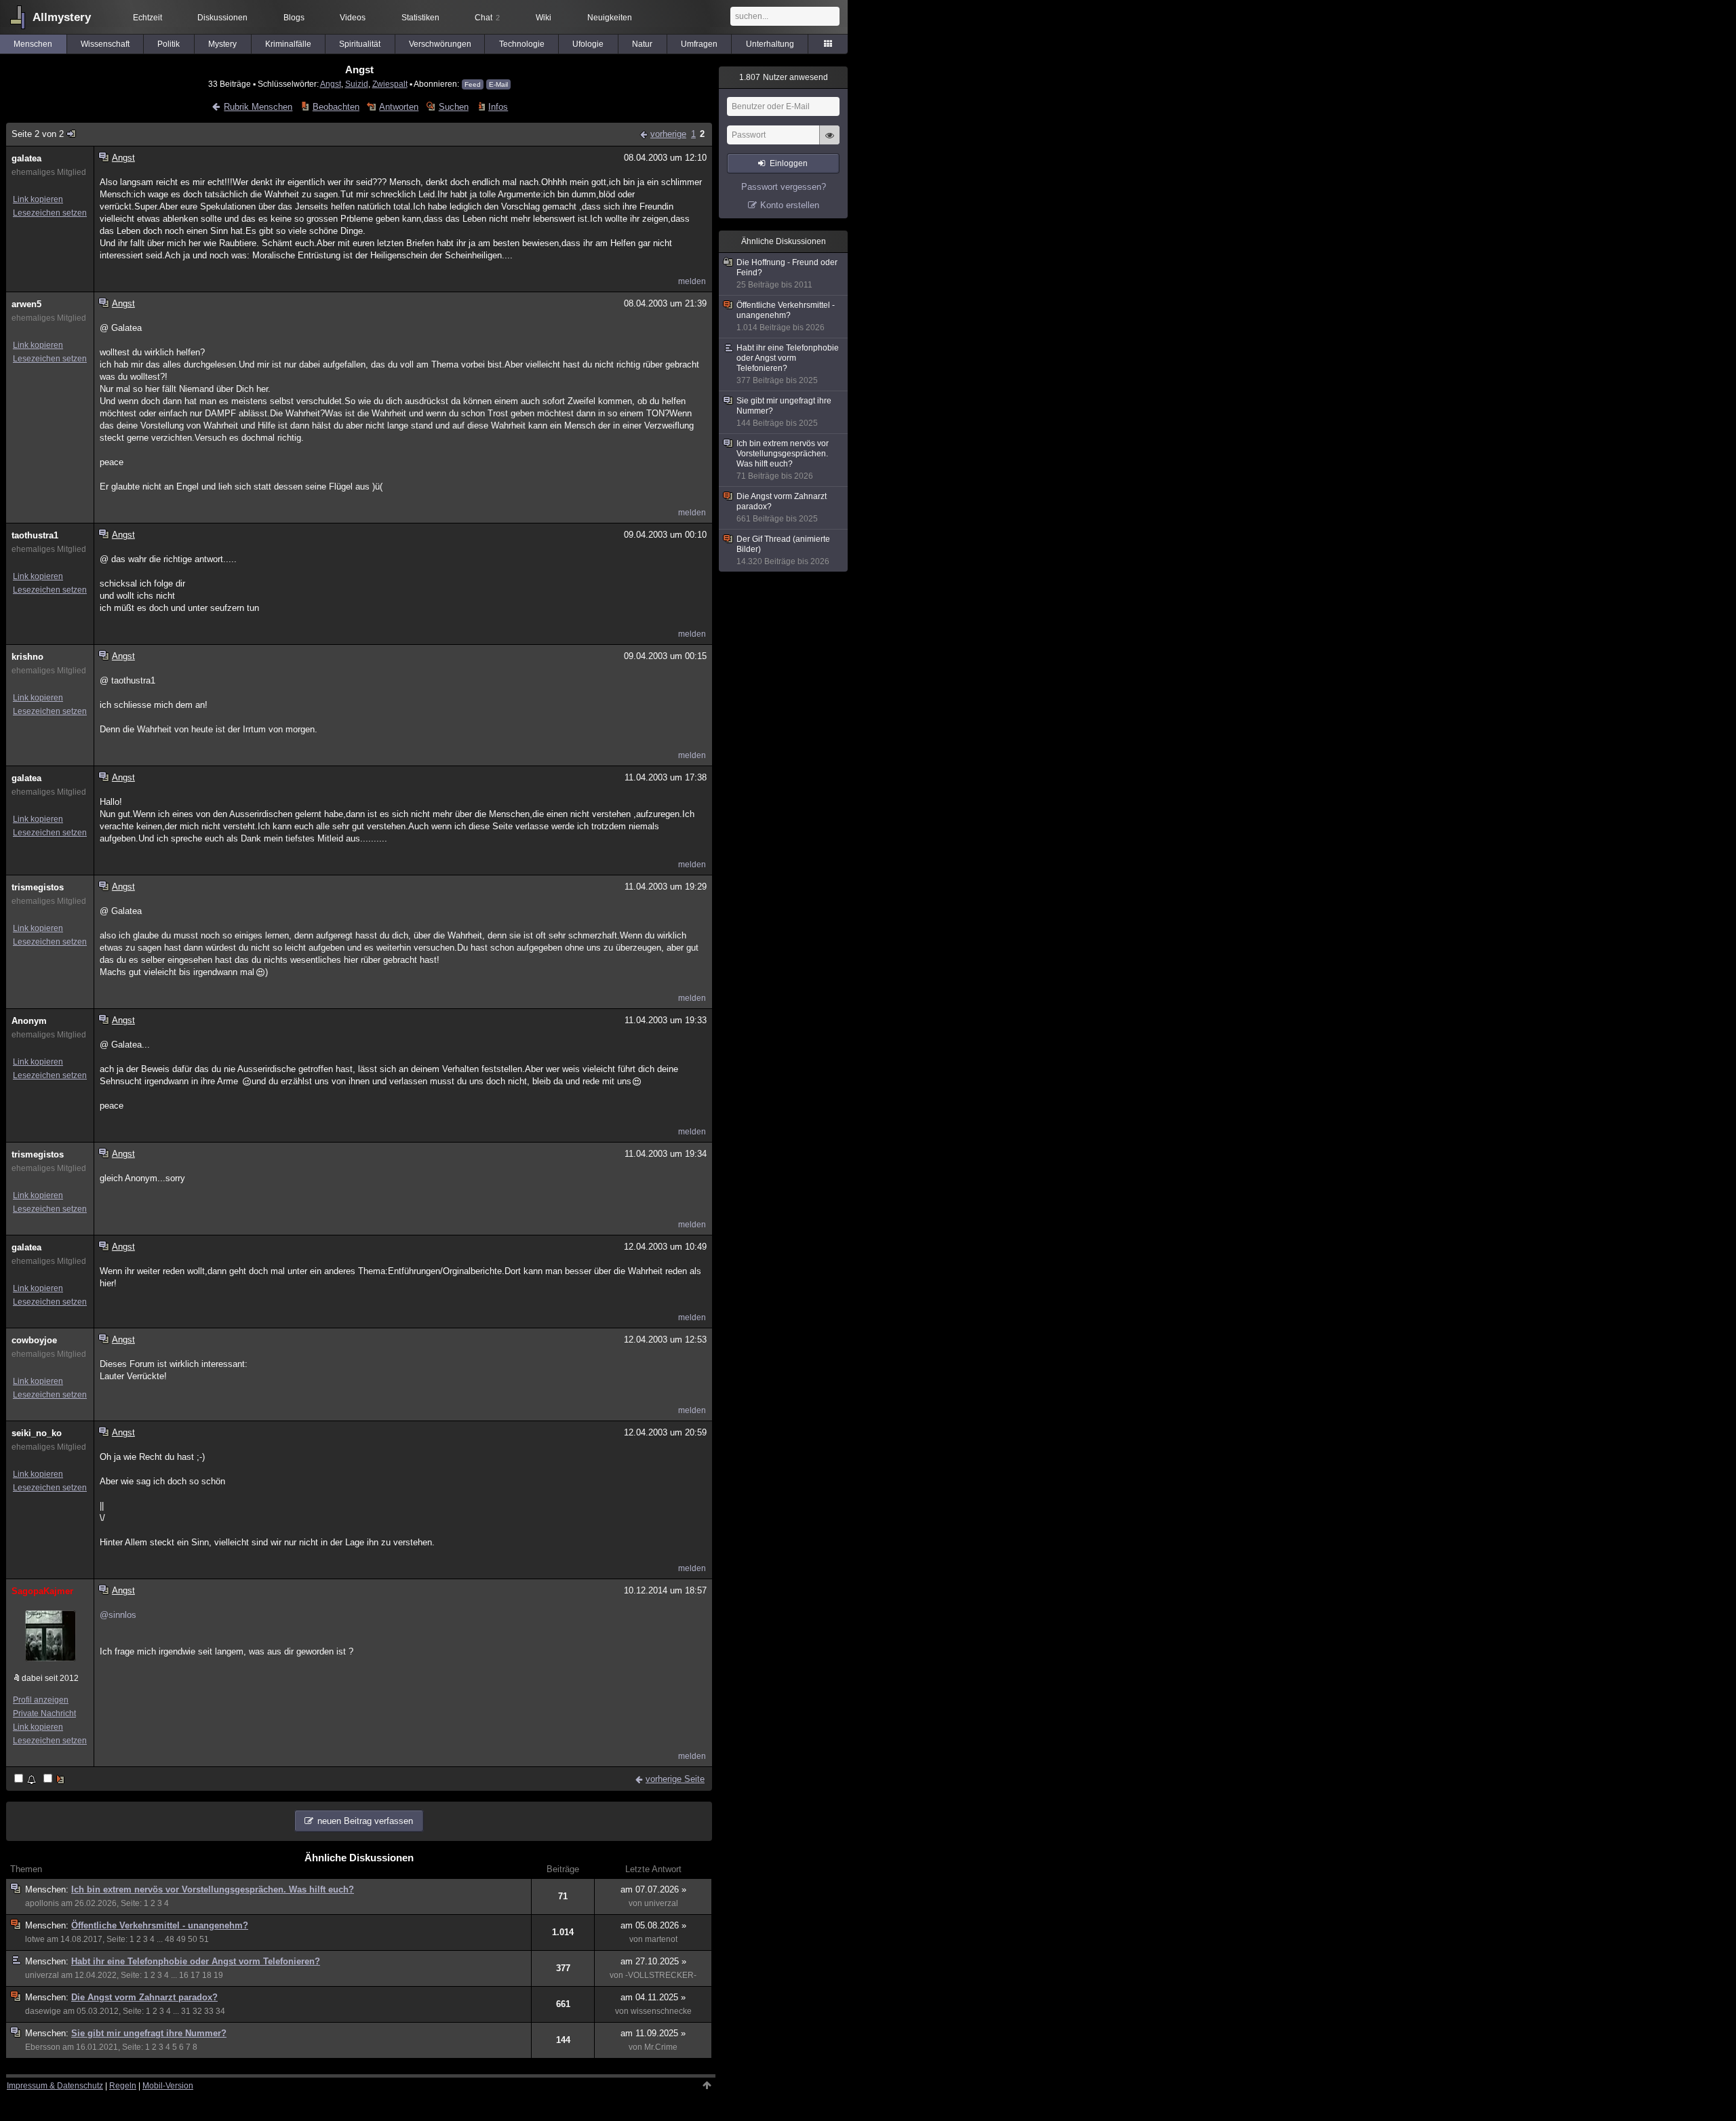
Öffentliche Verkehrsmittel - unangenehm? (160, 1925)
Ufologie (588, 44)
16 (184, 1975)
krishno (27, 657)
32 (197, 2011)
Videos (353, 18)
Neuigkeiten (610, 18)
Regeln (123, 2086)
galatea (26, 158)
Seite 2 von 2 (38, 134)
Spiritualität (360, 44)
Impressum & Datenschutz (55, 2086)
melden (692, 281)
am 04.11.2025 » (653, 1997)
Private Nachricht (44, 1713)
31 (186, 2011)
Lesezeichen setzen (50, 213)
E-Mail (498, 84)
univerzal (661, 1903)
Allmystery (62, 17)
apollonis (42, 1903)
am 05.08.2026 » (653, 1925)
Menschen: (48, 1889)
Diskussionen (222, 18)
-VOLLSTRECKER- (661, 1975)
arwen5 (26, 304)
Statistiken (420, 18)
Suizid (357, 84)
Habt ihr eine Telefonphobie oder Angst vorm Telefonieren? (196, 1961)
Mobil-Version (168, 2086)
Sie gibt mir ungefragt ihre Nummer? (149, 2033)
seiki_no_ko (37, 1433)
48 (170, 1939)
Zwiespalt (390, 84)
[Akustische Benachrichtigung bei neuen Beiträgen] (26, 1780)
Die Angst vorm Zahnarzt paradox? (144, 1997)
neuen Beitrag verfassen (365, 1821)
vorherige (668, 134)
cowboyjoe (34, 1340)
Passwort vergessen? (784, 187)
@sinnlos (118, 1615)
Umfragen (699, 44)
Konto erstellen (790, 205)
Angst (331, 84)
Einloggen (789, 163)
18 (207, 1975)
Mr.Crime (661, 2047)
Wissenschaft (105, 44)
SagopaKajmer (42, 1591)
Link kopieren (38, 199)
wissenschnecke (661, 2011)
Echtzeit (147, 18)
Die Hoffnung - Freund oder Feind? (787, 274)
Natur (642, 44)
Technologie (522, 44)
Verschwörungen (440, 44)
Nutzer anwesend (784, 77)
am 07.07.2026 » (653, 1889)
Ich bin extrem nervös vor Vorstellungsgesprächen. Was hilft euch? (213, 1889)
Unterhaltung (770, 44)
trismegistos (38, 887)
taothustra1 (35, 535)
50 (193, 1939)
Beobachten (336, 107)
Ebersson (43, 2047)
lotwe (35, 1939)
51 (204, 1939)
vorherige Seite (675, 1779)
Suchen (453, 107)
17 (195, 1975)
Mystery (222, 44)
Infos (498, 107)
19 (218, 1975)
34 (220, 2011)
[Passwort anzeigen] (829, 142)
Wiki (544, 18)
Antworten (399, 107)
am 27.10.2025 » (653, 1961)
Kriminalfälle (288, 44)
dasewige (43, 2011)
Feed (473, 84)
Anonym (29, 1021)
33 (209, 2011)
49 (181, 1939)
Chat (487, 18)
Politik (169, 44)
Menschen (33, 44)
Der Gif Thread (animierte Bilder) (783, 550)
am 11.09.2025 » (653, 2033)
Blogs (294, 18)
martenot (661, 1939)
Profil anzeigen (41, 1700)
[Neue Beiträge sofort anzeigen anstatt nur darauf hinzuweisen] (55, 1780)
